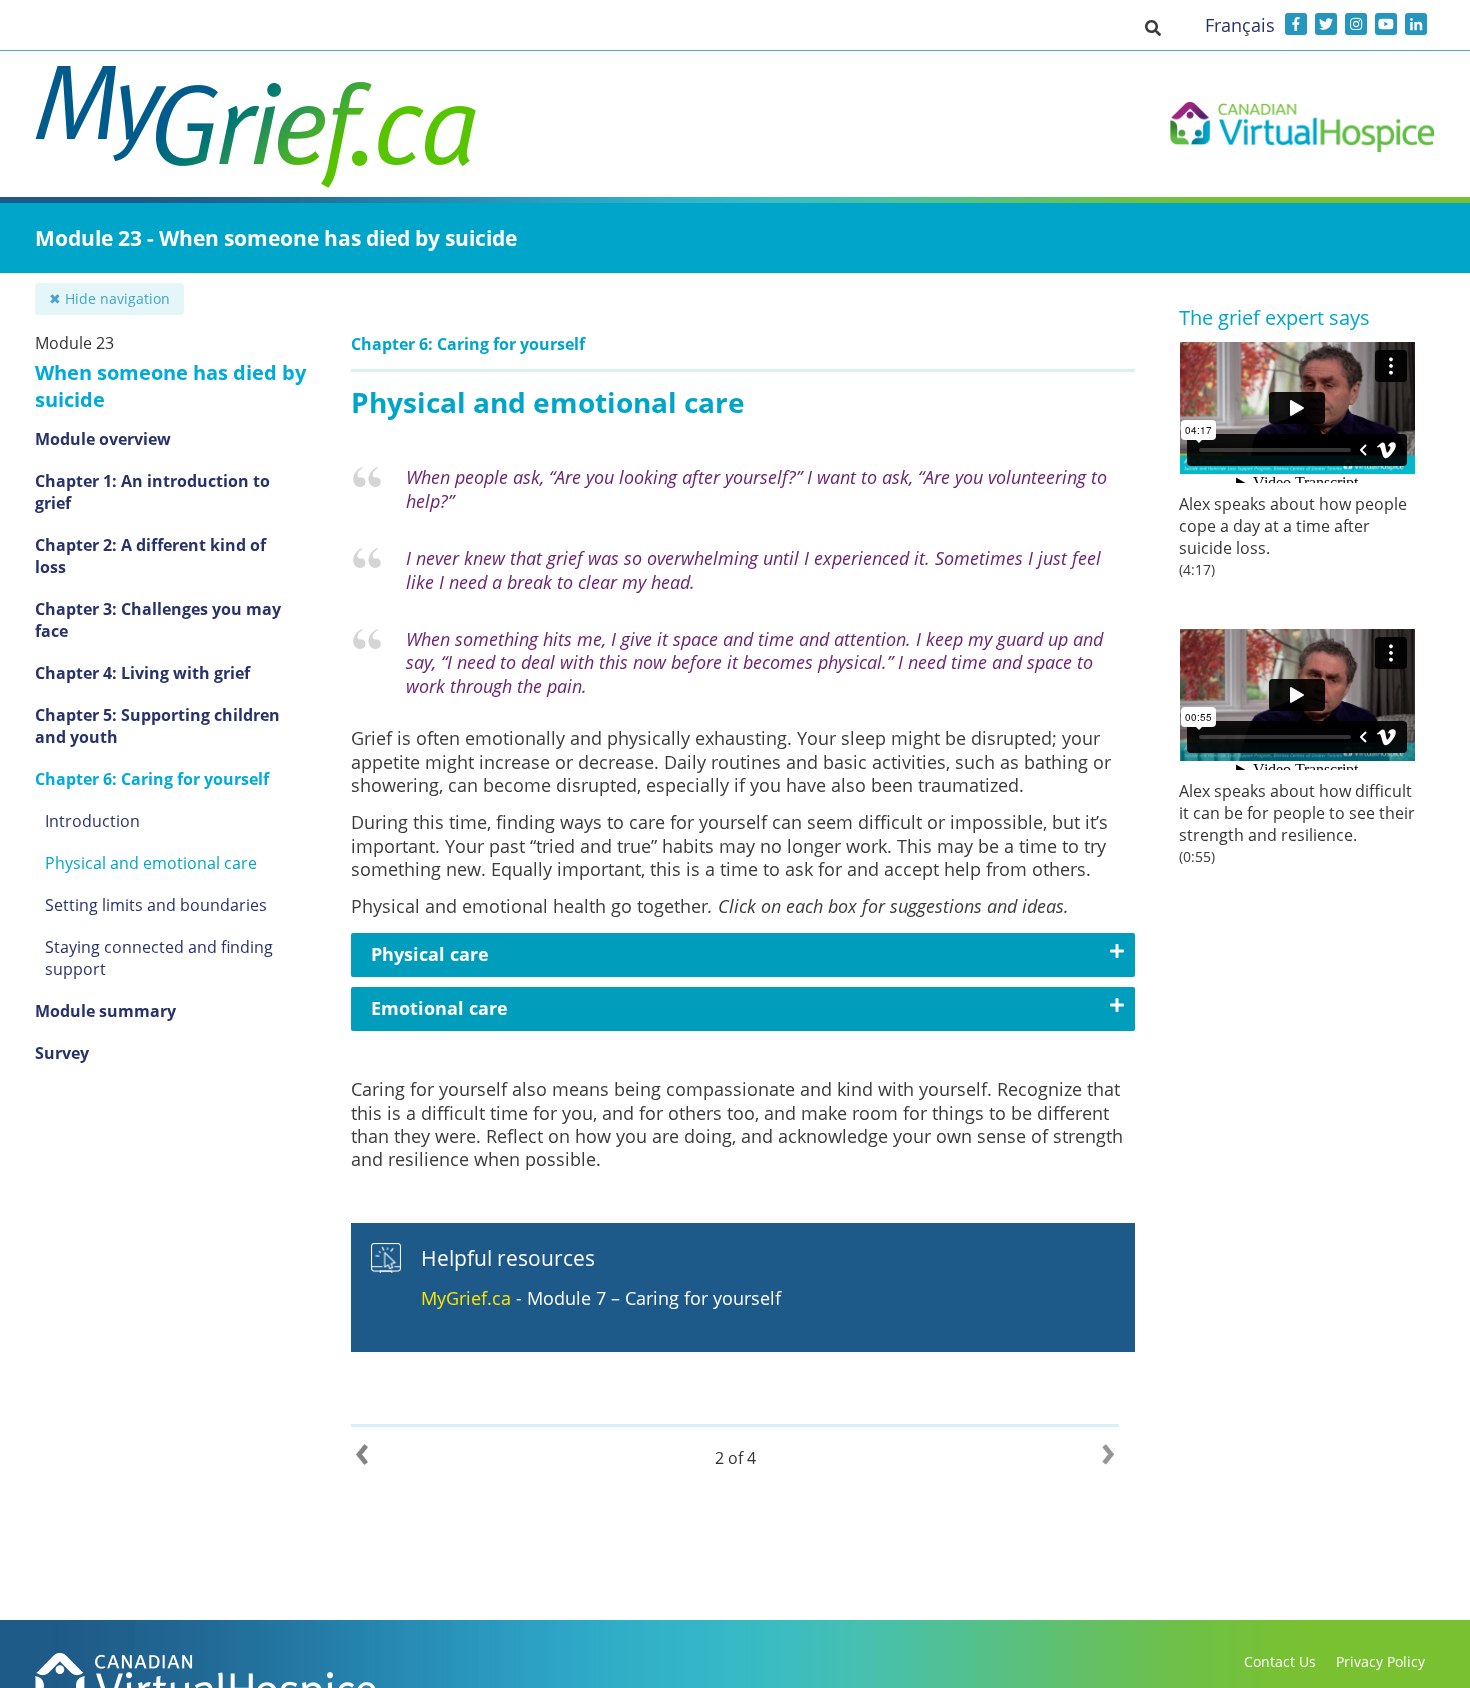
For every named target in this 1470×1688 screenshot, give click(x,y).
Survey (62, 1053)
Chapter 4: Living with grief (142, 673)
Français (1240, 25)
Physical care (430, 954)
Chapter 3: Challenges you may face (158, 620)
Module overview (103, 439)
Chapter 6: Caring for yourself (152, 779)
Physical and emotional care (151, 863)
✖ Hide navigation (109, 298)
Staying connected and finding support (159, 958)
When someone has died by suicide (170, 386)
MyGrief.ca (466, 1298)
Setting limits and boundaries (156, 905)
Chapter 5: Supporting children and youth (157, 726)
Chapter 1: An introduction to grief (152, 492)
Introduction (92, 821)
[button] (1153, 27)
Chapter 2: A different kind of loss (150, 556)
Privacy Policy (1380, 1661)
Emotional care (439, 1008)
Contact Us (1280, 1661)
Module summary (105, 1011)
